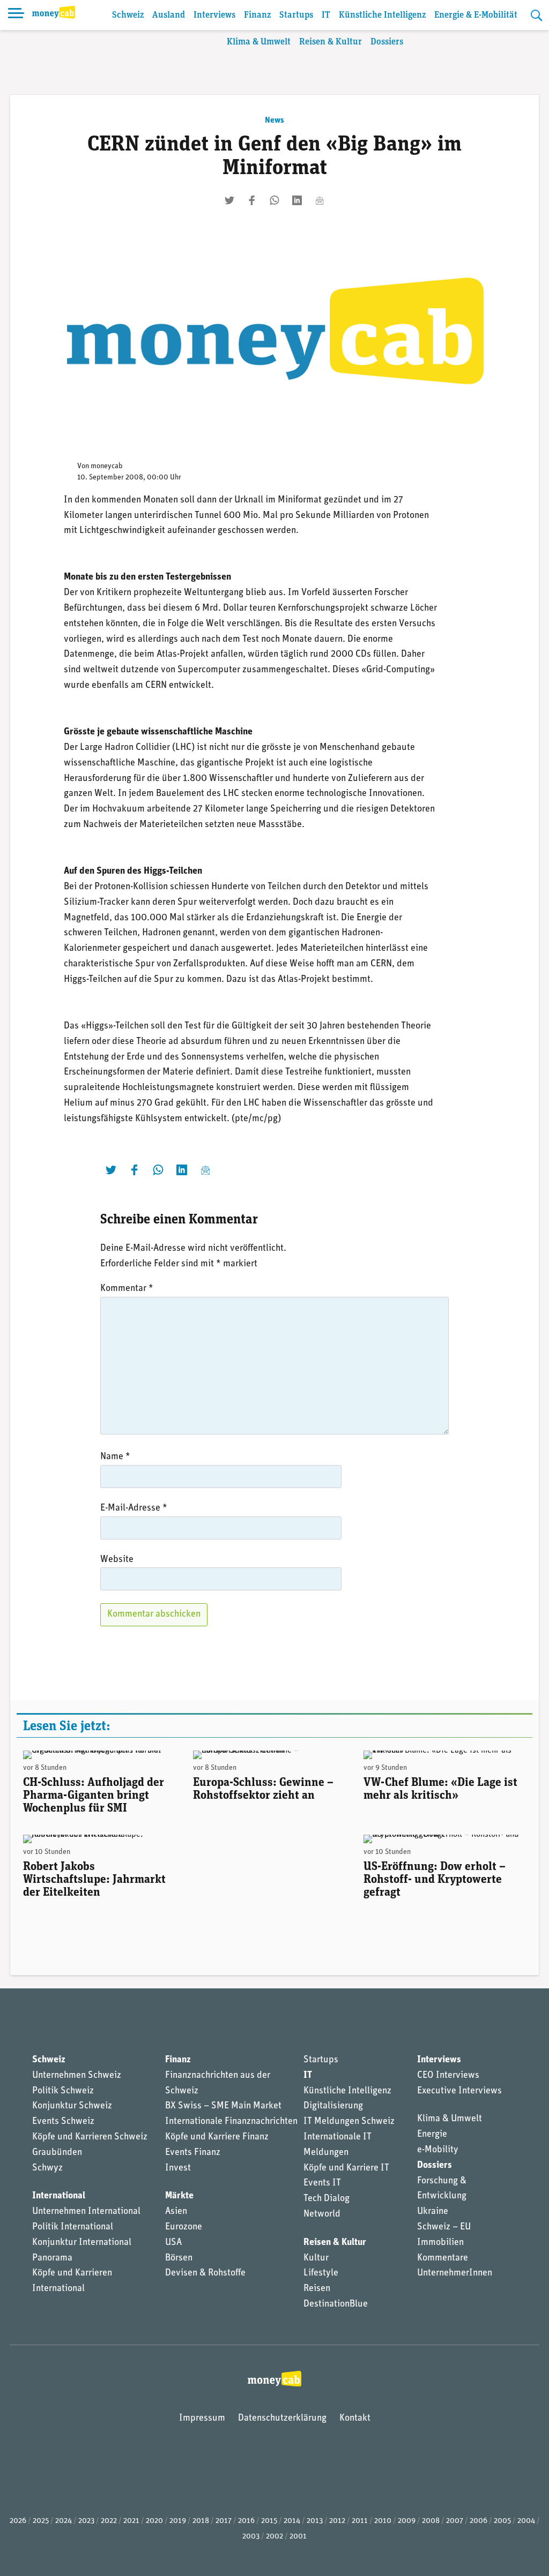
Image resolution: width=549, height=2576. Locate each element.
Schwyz (47, 2168)
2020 (154, 2521)
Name (115, 1457)
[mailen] (320, 200)
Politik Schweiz (63, 2091)
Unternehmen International (86, 2212)
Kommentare (443, 2258)
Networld (322, 2214)
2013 (315, 2521)
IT (326, 15)
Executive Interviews (459, 2091)
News (274, 121)
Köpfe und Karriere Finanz (217, 2137)
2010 (383, 2521)
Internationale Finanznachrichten (231, 2122)
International (59, 2196)
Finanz (257, 15)
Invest (178, 2168)
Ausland (169, 15)
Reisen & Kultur (331, 42)
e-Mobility (438, 2150)
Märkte (179, 2196)
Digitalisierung (333, 2106)
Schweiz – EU (444, 2227)
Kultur (316, 2258)
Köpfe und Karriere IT (346, 2168)
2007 (455, 2521)
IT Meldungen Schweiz (349, 2122)
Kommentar (127, 1289)
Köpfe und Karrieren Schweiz (90, 2137)
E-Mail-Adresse (134, 1508)
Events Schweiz (63, 2122)
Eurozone (184, 2227)
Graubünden (57, 2153)
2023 (86, 2521)
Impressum (202, 2419)
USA (173, 2243)
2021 (131, 2521)
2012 (337, 2521)
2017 (224, 2521)
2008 (431, 2521)
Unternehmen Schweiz (77, 2076)
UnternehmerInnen (455, 2273)
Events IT (322, 2183)
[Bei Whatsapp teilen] (274, 200)
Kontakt (355, 2419)
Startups (296, 15)
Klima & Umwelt (259, 42)
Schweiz (128, 15)
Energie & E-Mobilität (476, 15)
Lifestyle (321, 2273)
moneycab (107, 466)
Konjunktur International (82, 2243)
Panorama (52, 2258)
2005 (502, 2521)
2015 (269, 2521)
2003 (251, 2537)
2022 (109, 2521)
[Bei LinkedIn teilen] (297, 200)
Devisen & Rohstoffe (205, 2273)
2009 (407, 2521)
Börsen (179, 2258)
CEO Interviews (448, 2076)
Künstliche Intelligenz (382, 15)
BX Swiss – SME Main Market (223, 2106)
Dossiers (387, 42)
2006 (478, 2521)
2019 (178, 2521)
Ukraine (433, 2212)
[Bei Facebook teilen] (252, 200)
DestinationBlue (336, 2304)
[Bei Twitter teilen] (229, 200)
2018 (201, 2521)
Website (117, 1560)
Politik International (73, 2227)
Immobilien (440, 2243)
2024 (64, 2521)
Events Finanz (193, 2153)
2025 (41, 2521)
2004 (526, 2521)
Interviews (214, 15)
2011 (360, 2521)
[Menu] (16, 15)
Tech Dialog (327, 2199)
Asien (176, 2212)
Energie (432, 2135)
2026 (18, 2521)
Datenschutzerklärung (282, 2419)
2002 (274, 2537)
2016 (246, 2521)
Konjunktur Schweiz (72, 2106)
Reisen (317, 2289)
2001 (298, 2537)
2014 (292, 2521)
